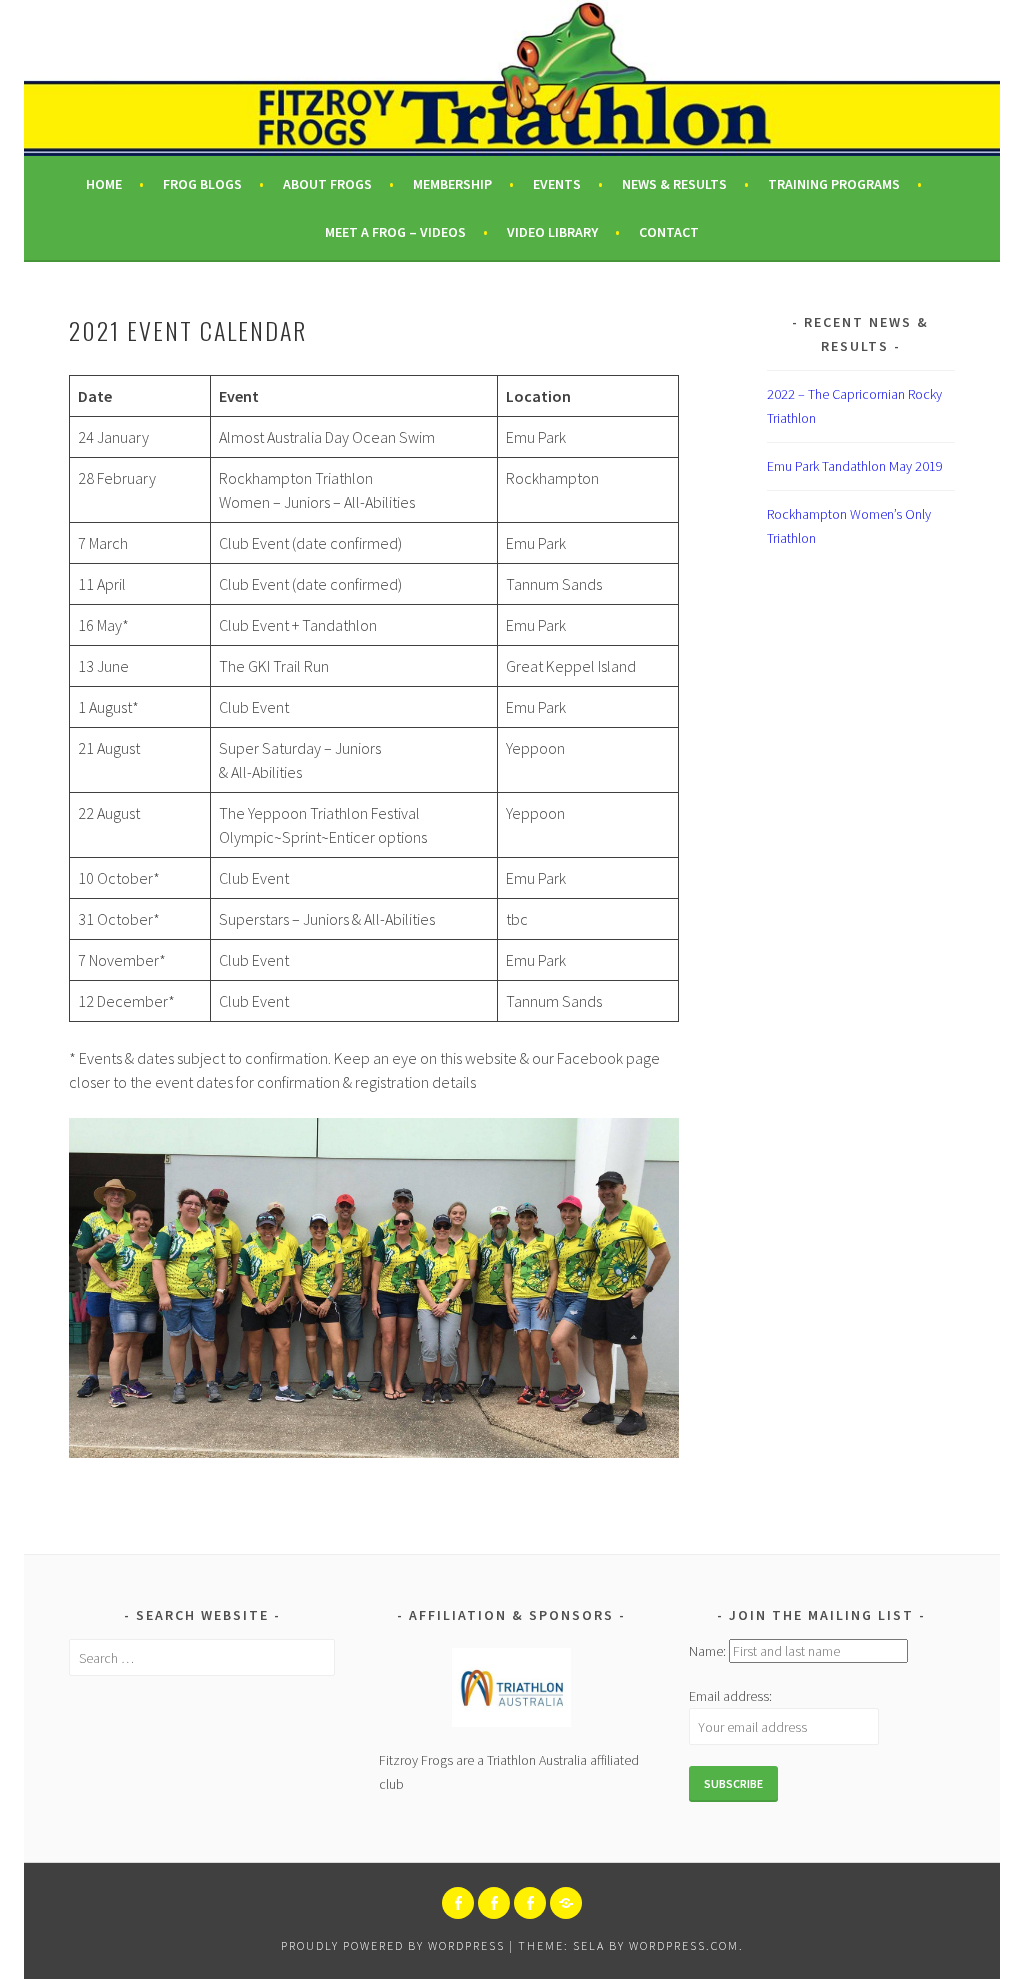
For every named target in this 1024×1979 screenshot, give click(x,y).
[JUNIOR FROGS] (494, 1903)
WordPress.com (684, 1945)
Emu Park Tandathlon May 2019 (855, 466)
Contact (669, 232)
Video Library (552, 232)
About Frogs (327, 184)
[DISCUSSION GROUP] (530, 1903)
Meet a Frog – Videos (395, 232)
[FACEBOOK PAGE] (458, 1903)
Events (557, 184)
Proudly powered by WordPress (393, 1945)
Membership (452, 184)
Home (104, 184)
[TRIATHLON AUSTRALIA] (566, 1903)
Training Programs (834, 184)
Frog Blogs (202, 184)
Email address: (730, 1696)
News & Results (674, 184)
